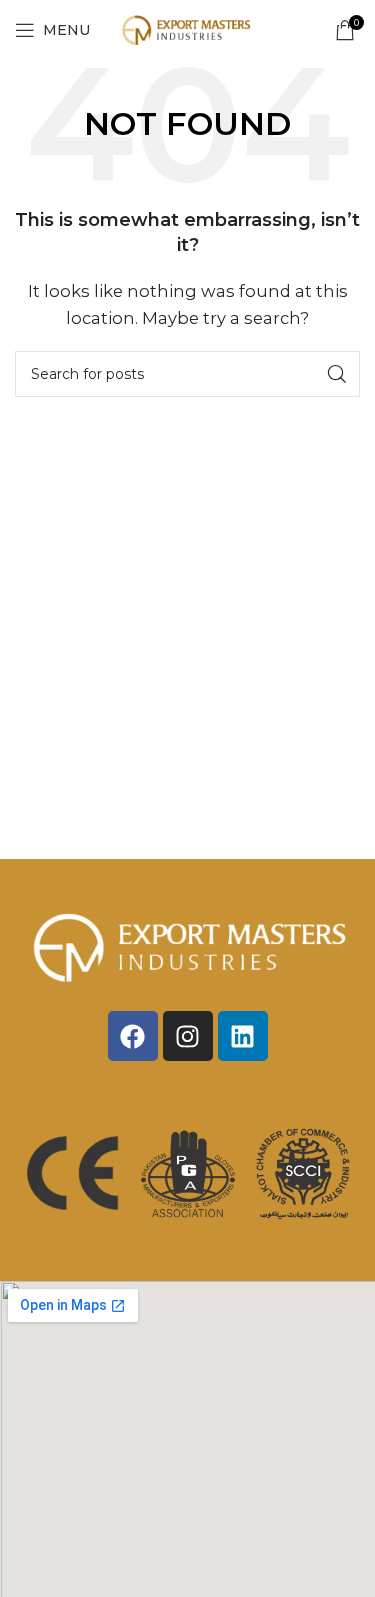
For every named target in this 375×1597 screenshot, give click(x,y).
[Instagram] (188, 1036)
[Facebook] (133, 1036)
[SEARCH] (337, 374)
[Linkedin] (243, 1036)
